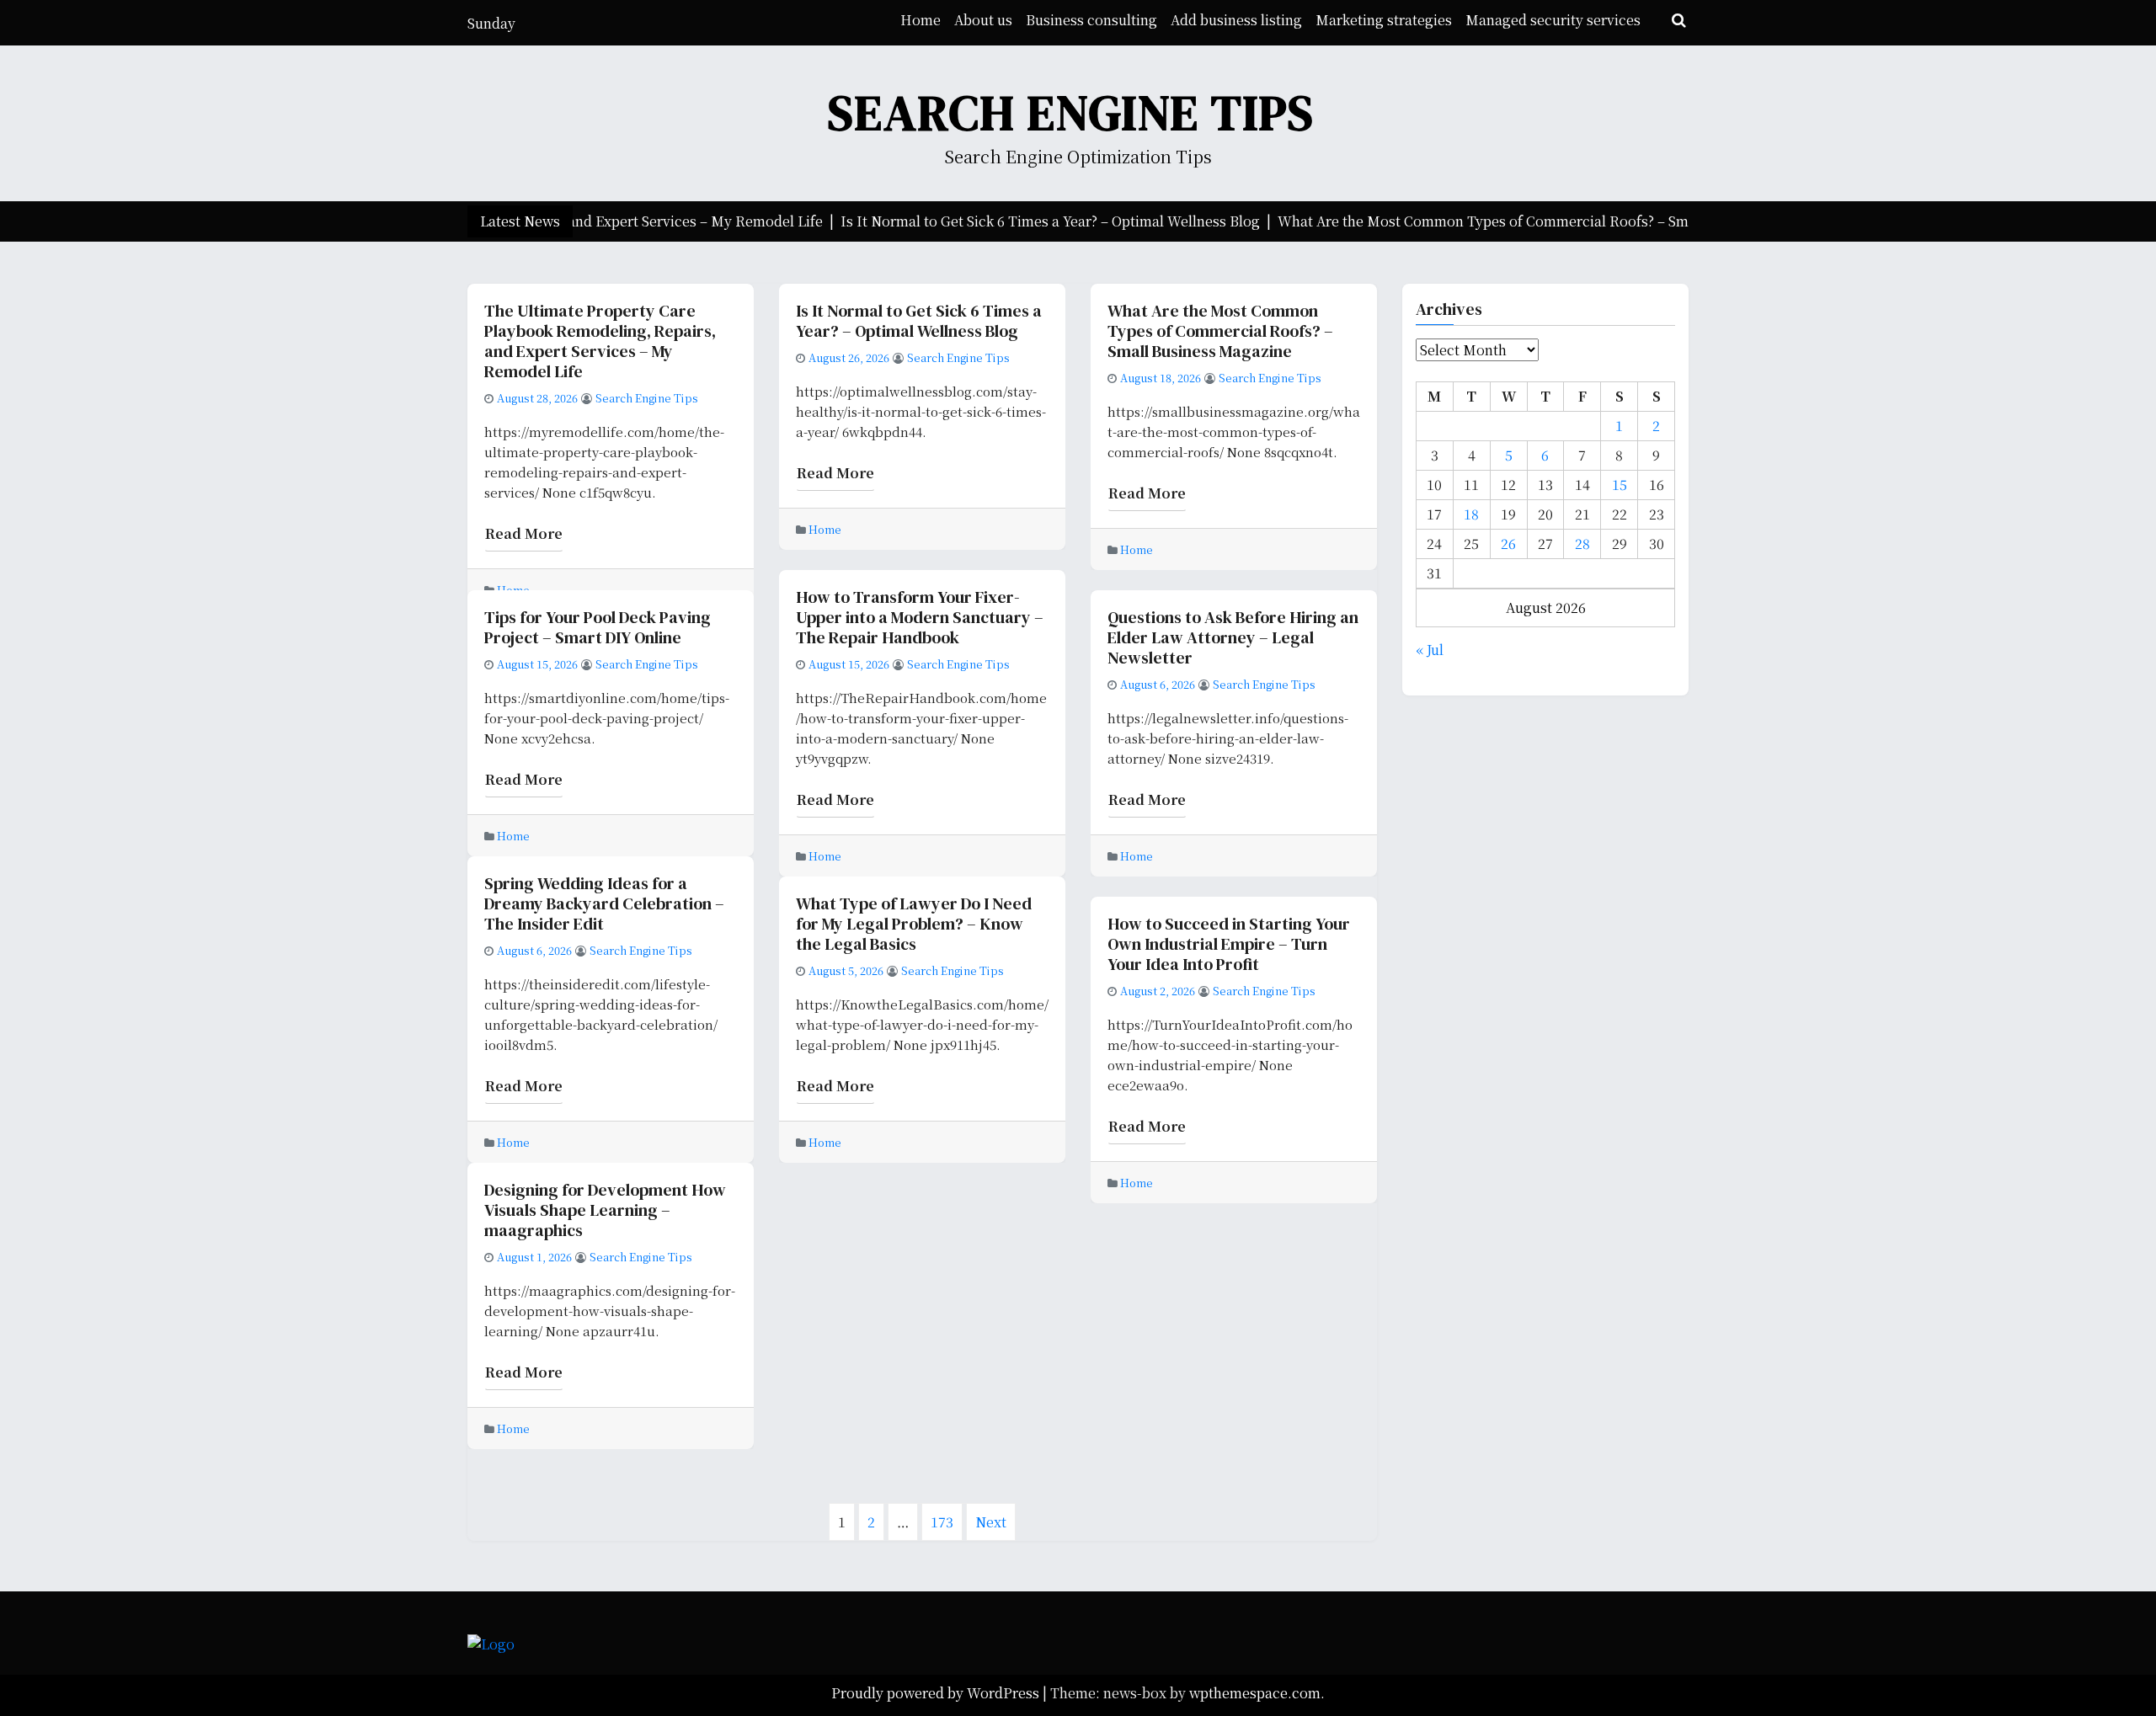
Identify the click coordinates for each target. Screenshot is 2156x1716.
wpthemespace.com (1255, 1693)
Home (921, 20)
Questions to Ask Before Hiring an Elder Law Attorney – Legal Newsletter (1233, 637)
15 (1620, 485)
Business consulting (1091, 20)
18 (1471, 514)
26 (1508, 544)
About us (983, 20)
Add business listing (1236, 20)
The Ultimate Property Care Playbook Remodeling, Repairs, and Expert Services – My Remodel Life (600, 341)
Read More (524, 533)
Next (991, 1522)
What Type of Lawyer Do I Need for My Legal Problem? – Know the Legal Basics (914, 924)
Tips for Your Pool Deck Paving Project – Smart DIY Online (598, 627)
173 (947, 1524)
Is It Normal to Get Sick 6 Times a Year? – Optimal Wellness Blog (919, 321)
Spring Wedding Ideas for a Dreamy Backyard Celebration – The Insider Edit (604, 903)
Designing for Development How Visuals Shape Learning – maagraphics (605, 1210)
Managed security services (1553, 20)
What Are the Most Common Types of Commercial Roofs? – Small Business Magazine (1220, 331)
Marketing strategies (1384, 20)
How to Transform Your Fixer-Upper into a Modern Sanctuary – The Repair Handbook (920, 617)
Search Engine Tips (1071, 112)
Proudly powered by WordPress (937, 1693)
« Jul (1430, 650)
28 (1582, 544)
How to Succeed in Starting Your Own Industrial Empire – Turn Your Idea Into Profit (1229, 944)
